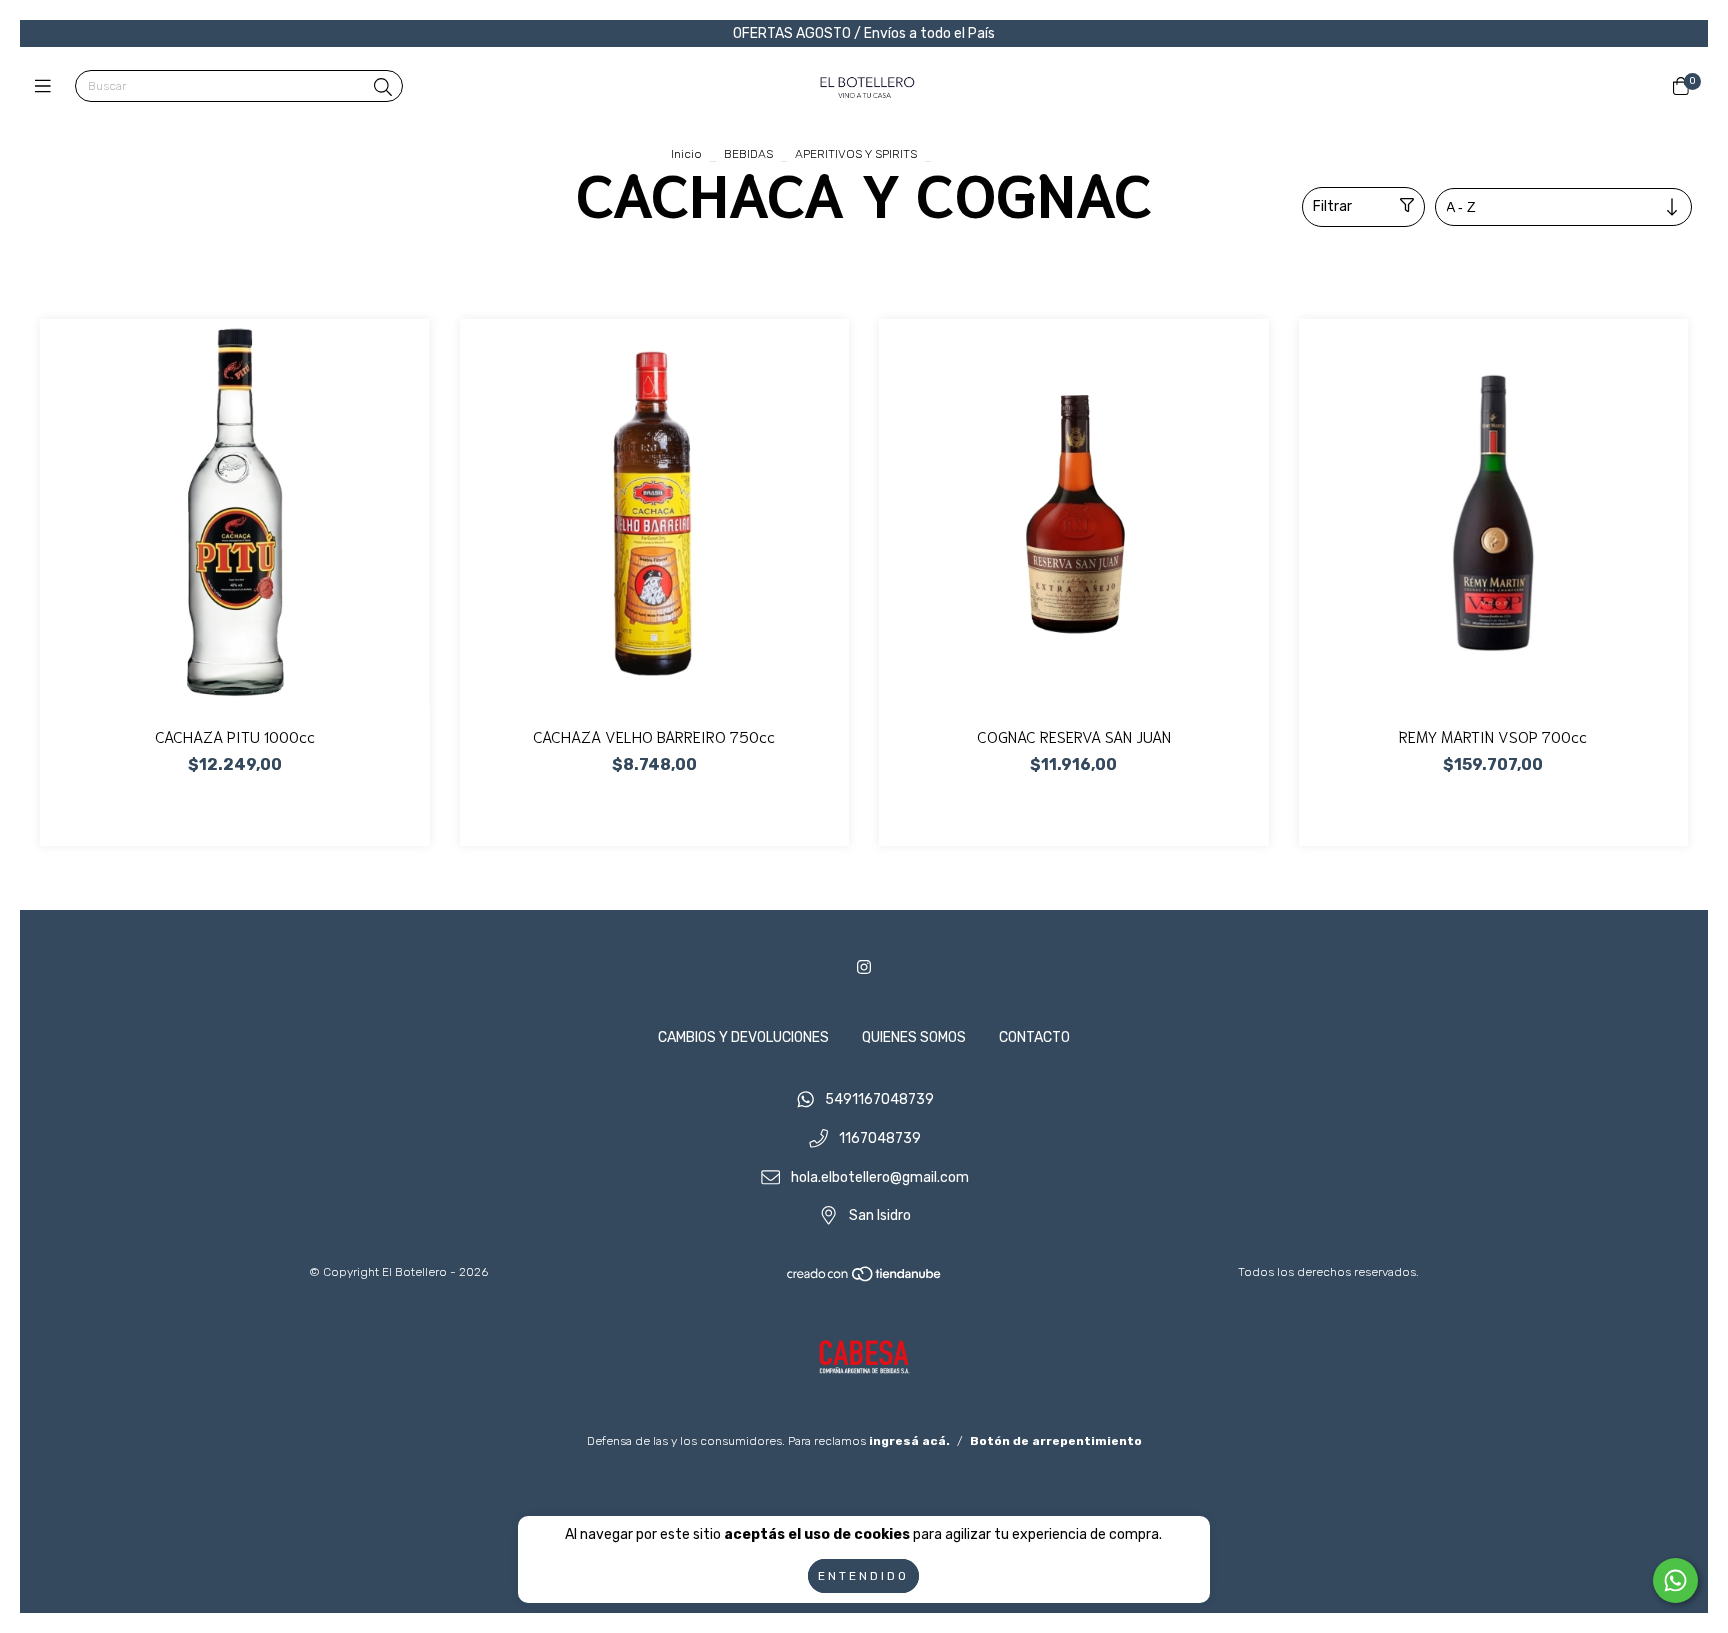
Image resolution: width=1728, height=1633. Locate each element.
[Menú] (47, 87)
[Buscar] (383, 88)
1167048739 (880, 1139)
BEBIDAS (748, 154)
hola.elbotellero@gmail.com (880, 1177)
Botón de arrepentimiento (1056, 1441)
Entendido (863, 1576)
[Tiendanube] (865, 1279)
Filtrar (1332, 206)
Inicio (686, 154)
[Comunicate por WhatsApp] (1675, 1580)
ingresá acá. (909, 1441)
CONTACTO (1034, 1037)
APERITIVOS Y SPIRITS (856, 154)
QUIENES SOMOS (914, 1037)
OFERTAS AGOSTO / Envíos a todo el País (864, 33)
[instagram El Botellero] (864, 967)
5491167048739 (879, 1100)
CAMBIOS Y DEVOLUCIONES (743, 1037)
